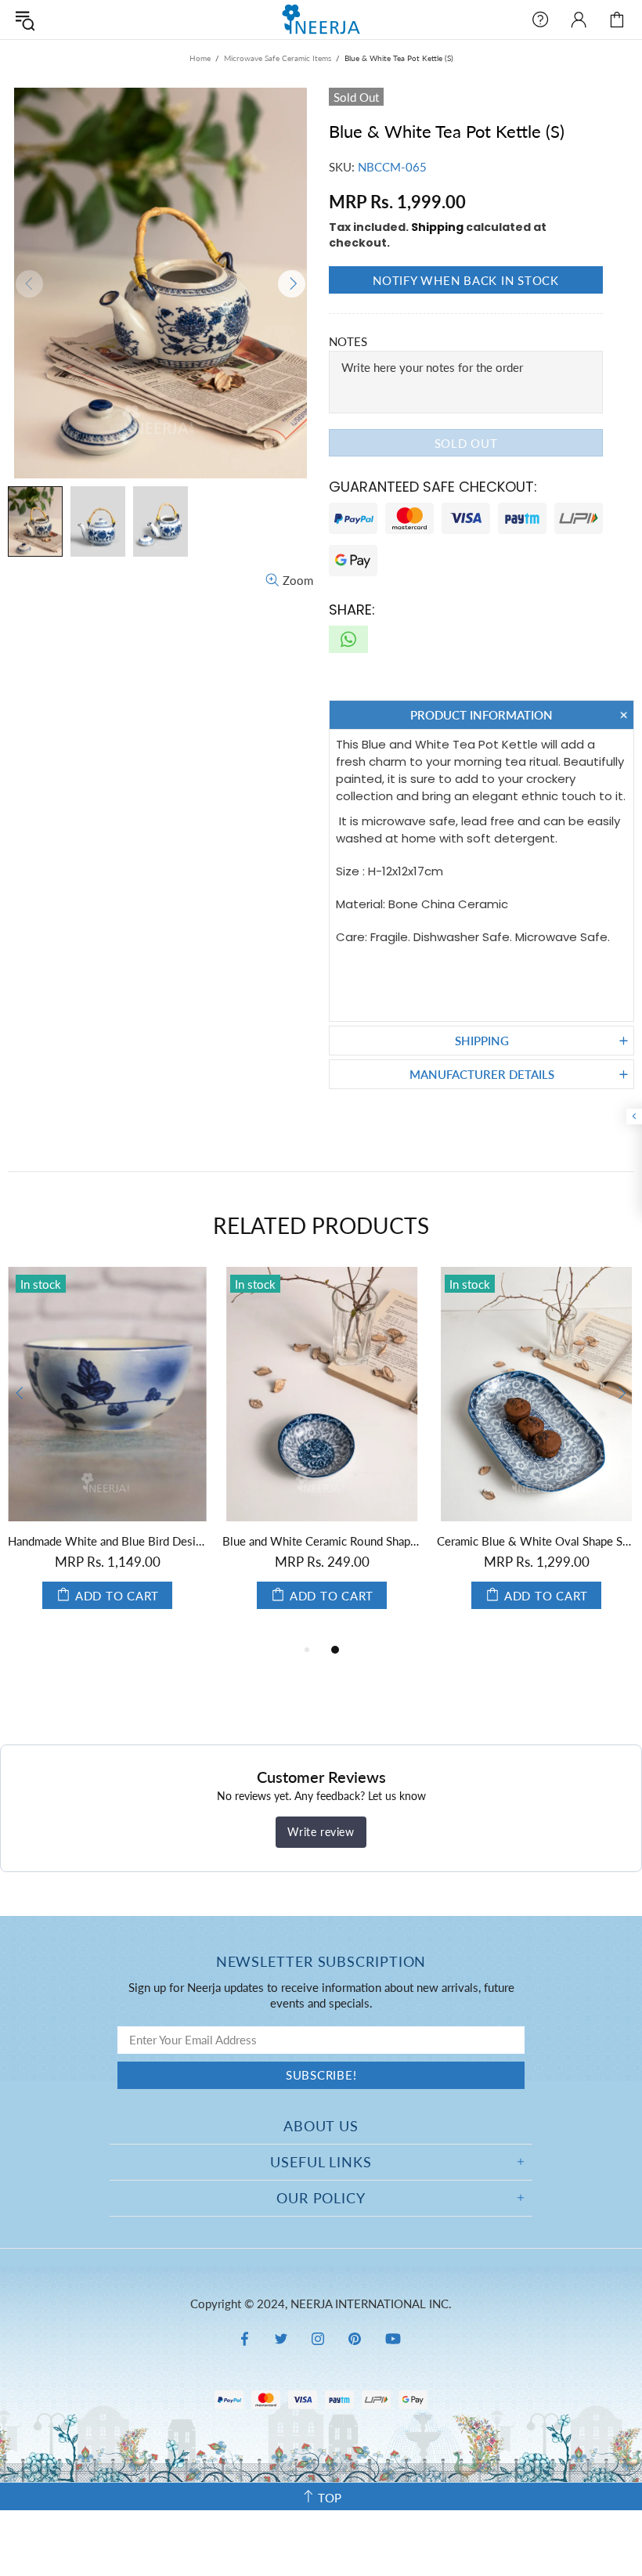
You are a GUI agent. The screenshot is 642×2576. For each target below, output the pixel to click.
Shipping (437, 227)
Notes (348, 341)
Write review (321, 1832)
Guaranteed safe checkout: (433, 487)
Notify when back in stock (466, 280)
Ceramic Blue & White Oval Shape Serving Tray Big (536, 1541)
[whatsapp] (348, 639)
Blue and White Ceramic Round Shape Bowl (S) (322, 1541)
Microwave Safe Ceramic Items (278, 58)
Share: (352, 610)
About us (321, 2126)
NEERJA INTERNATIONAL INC (321, 19)
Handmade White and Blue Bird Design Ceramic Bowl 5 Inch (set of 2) (107, 1541)
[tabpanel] (107, 1454)
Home (200, 58)
